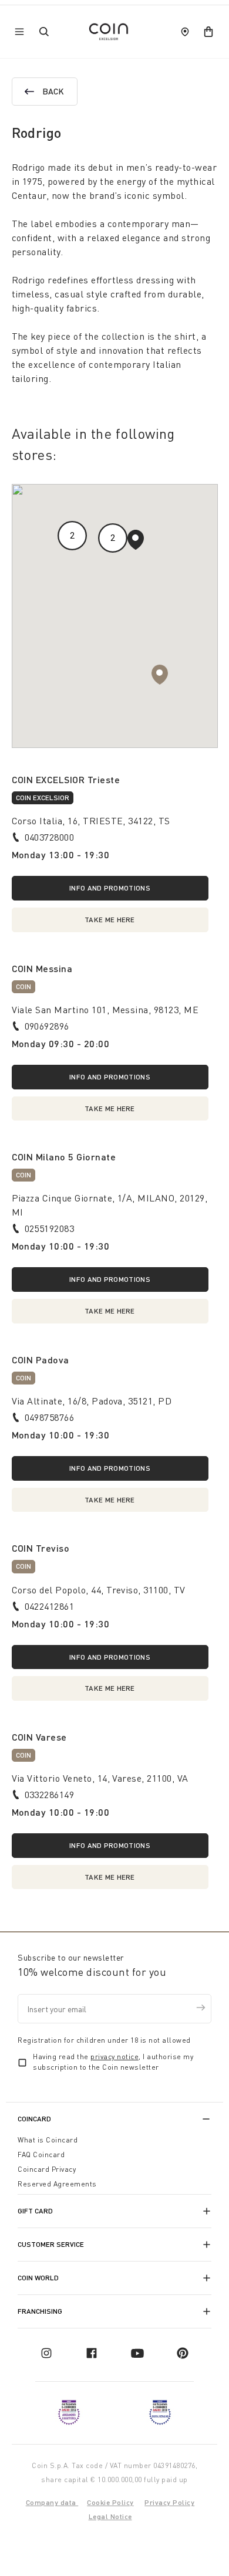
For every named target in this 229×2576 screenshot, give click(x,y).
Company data (52, 2502)
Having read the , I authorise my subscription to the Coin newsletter (113, 2062)
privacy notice (114, 2057)
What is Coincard (48, 2140)
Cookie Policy (110, 2502)
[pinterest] (183, 2353)
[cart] (208, 32)
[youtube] (137, 2353)
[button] (136, 540)
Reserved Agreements (57, 2184)
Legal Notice (110, 2516)
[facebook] (92, 2353)
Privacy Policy (169, 2502)
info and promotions (110, 888)
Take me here (110, 920)
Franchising (40, 2311)
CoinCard (34, 2119)
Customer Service (51, 2244)
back (53, 91)
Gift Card (35, 2211)
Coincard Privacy (47, 2169)
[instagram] (46, 2353)
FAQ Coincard (41, 2154)
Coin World (38, 2278)
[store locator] (185, 32)
